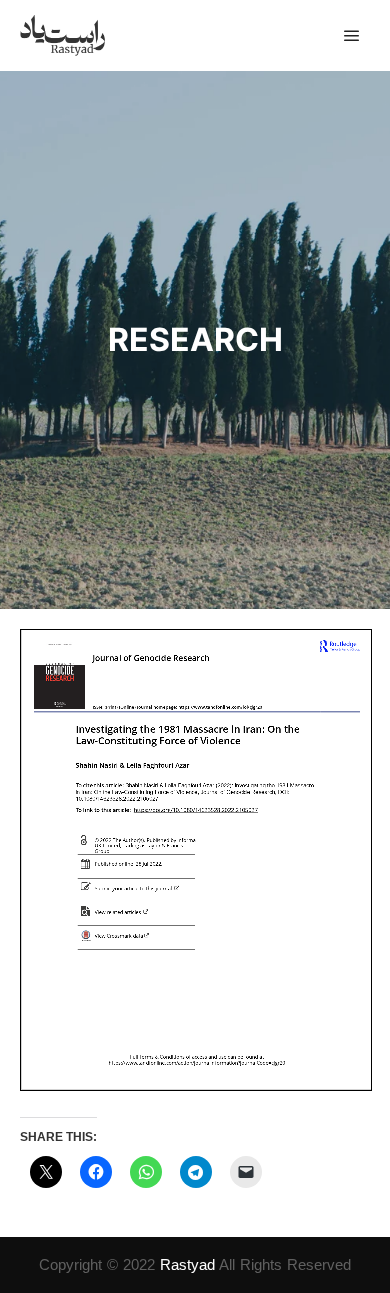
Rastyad (187, 1264)
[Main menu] (352, 36)
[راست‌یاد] (62, 35)
